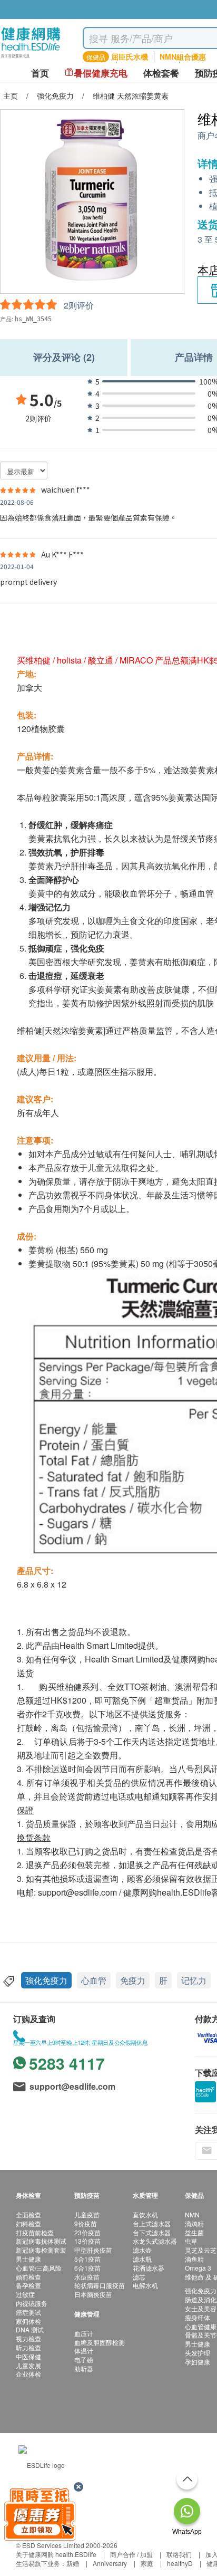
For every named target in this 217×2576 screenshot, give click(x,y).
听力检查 (28, 2347)
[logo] (31, 58)
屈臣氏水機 (130, 56)
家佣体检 (28, 2321)
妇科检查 (28, 2223)
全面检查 (28, 2214)
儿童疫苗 (87, 2214)
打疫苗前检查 (35, 2232)
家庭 (147, 2563)
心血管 (94, 1980)
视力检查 (28, 2338)
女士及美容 (201, 2308)
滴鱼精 (194, 2259)
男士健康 (28, 2259)
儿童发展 (28, 2365)
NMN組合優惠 (183, 56)
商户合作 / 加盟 (131, 2554)
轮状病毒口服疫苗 (100, 2285)
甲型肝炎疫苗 (93, 2250)
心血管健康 (201, 2326)
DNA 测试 (30, 2329)
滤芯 (139, 2277)
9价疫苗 (86, 2223)
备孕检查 (28, 2285)
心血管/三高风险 (39, 2268)
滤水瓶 (142, 2259)
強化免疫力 (46, 1980)
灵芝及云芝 (201, 2250)
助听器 (84, 2368)
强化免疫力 (201, 2290)
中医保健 (28, 2356)
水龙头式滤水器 (155, 2241)
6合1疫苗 (87, 2268)
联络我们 (179, 2554)
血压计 (84, 2333)
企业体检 (28, 2374)
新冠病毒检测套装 (41, 2250)
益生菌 (194, 2232)
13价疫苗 (87, 2241)
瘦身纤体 (198, 2317)
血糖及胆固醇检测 (100, 2342)
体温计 (84, 2351)
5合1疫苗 (87, 2259)
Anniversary (110, 2563)
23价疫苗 (87, 2232)
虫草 (191, 2241)
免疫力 (133, 1980)
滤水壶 (142, 2250)
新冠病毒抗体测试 (41, 2241)
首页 (40, 73)
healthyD (180, 2563)
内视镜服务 (32, 2303)
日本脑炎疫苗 (93, 2294)
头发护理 (198, 2353)
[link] (42, 2463)
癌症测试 (28, 2312)
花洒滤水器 (149, 2268)
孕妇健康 (198, 2362)
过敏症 (25, 2294)
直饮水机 (145, 2214)
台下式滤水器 (152, 2232)
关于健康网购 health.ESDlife (56, 2554)
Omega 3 (198, 2268)
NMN (192, 2214)
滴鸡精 (194, 2223)
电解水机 (145, 2285)
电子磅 (84, 2359)
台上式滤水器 (152, 2223)
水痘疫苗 (87, 2277)
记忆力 (194, 1980)
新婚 (73, 2563)
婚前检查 (28, 2277)
